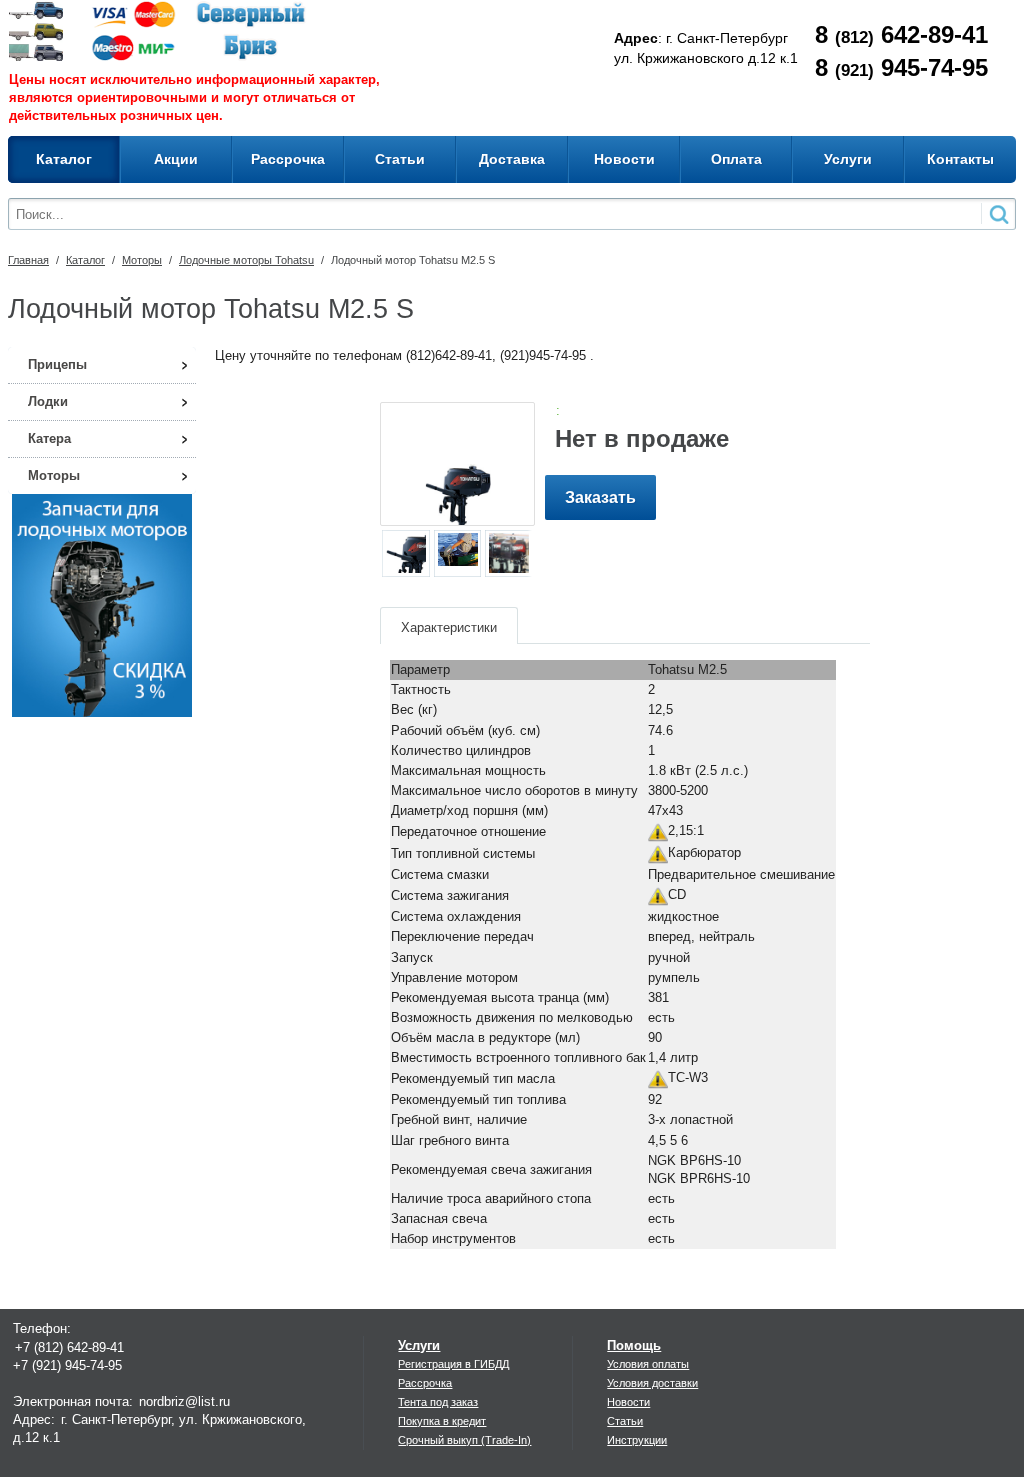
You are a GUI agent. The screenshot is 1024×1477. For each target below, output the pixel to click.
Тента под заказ (438, 1402)
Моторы (142, 260)
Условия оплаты (648, 1364)
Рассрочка (425, 1383)
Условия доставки (652, 1383)
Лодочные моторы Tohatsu (246, 260)
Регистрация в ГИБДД (453, 1364)
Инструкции (637, 1440)
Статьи (625, 1421)
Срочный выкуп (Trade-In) (464, 1440)
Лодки (48, 401)
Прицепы (57, 364)
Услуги (419, 1345)
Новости (628, 1402)
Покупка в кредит (442, 1421)
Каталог (85, 260)
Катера (49, 438)
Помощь (634, 1345)
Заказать (600, 497)
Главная (28, 260)
